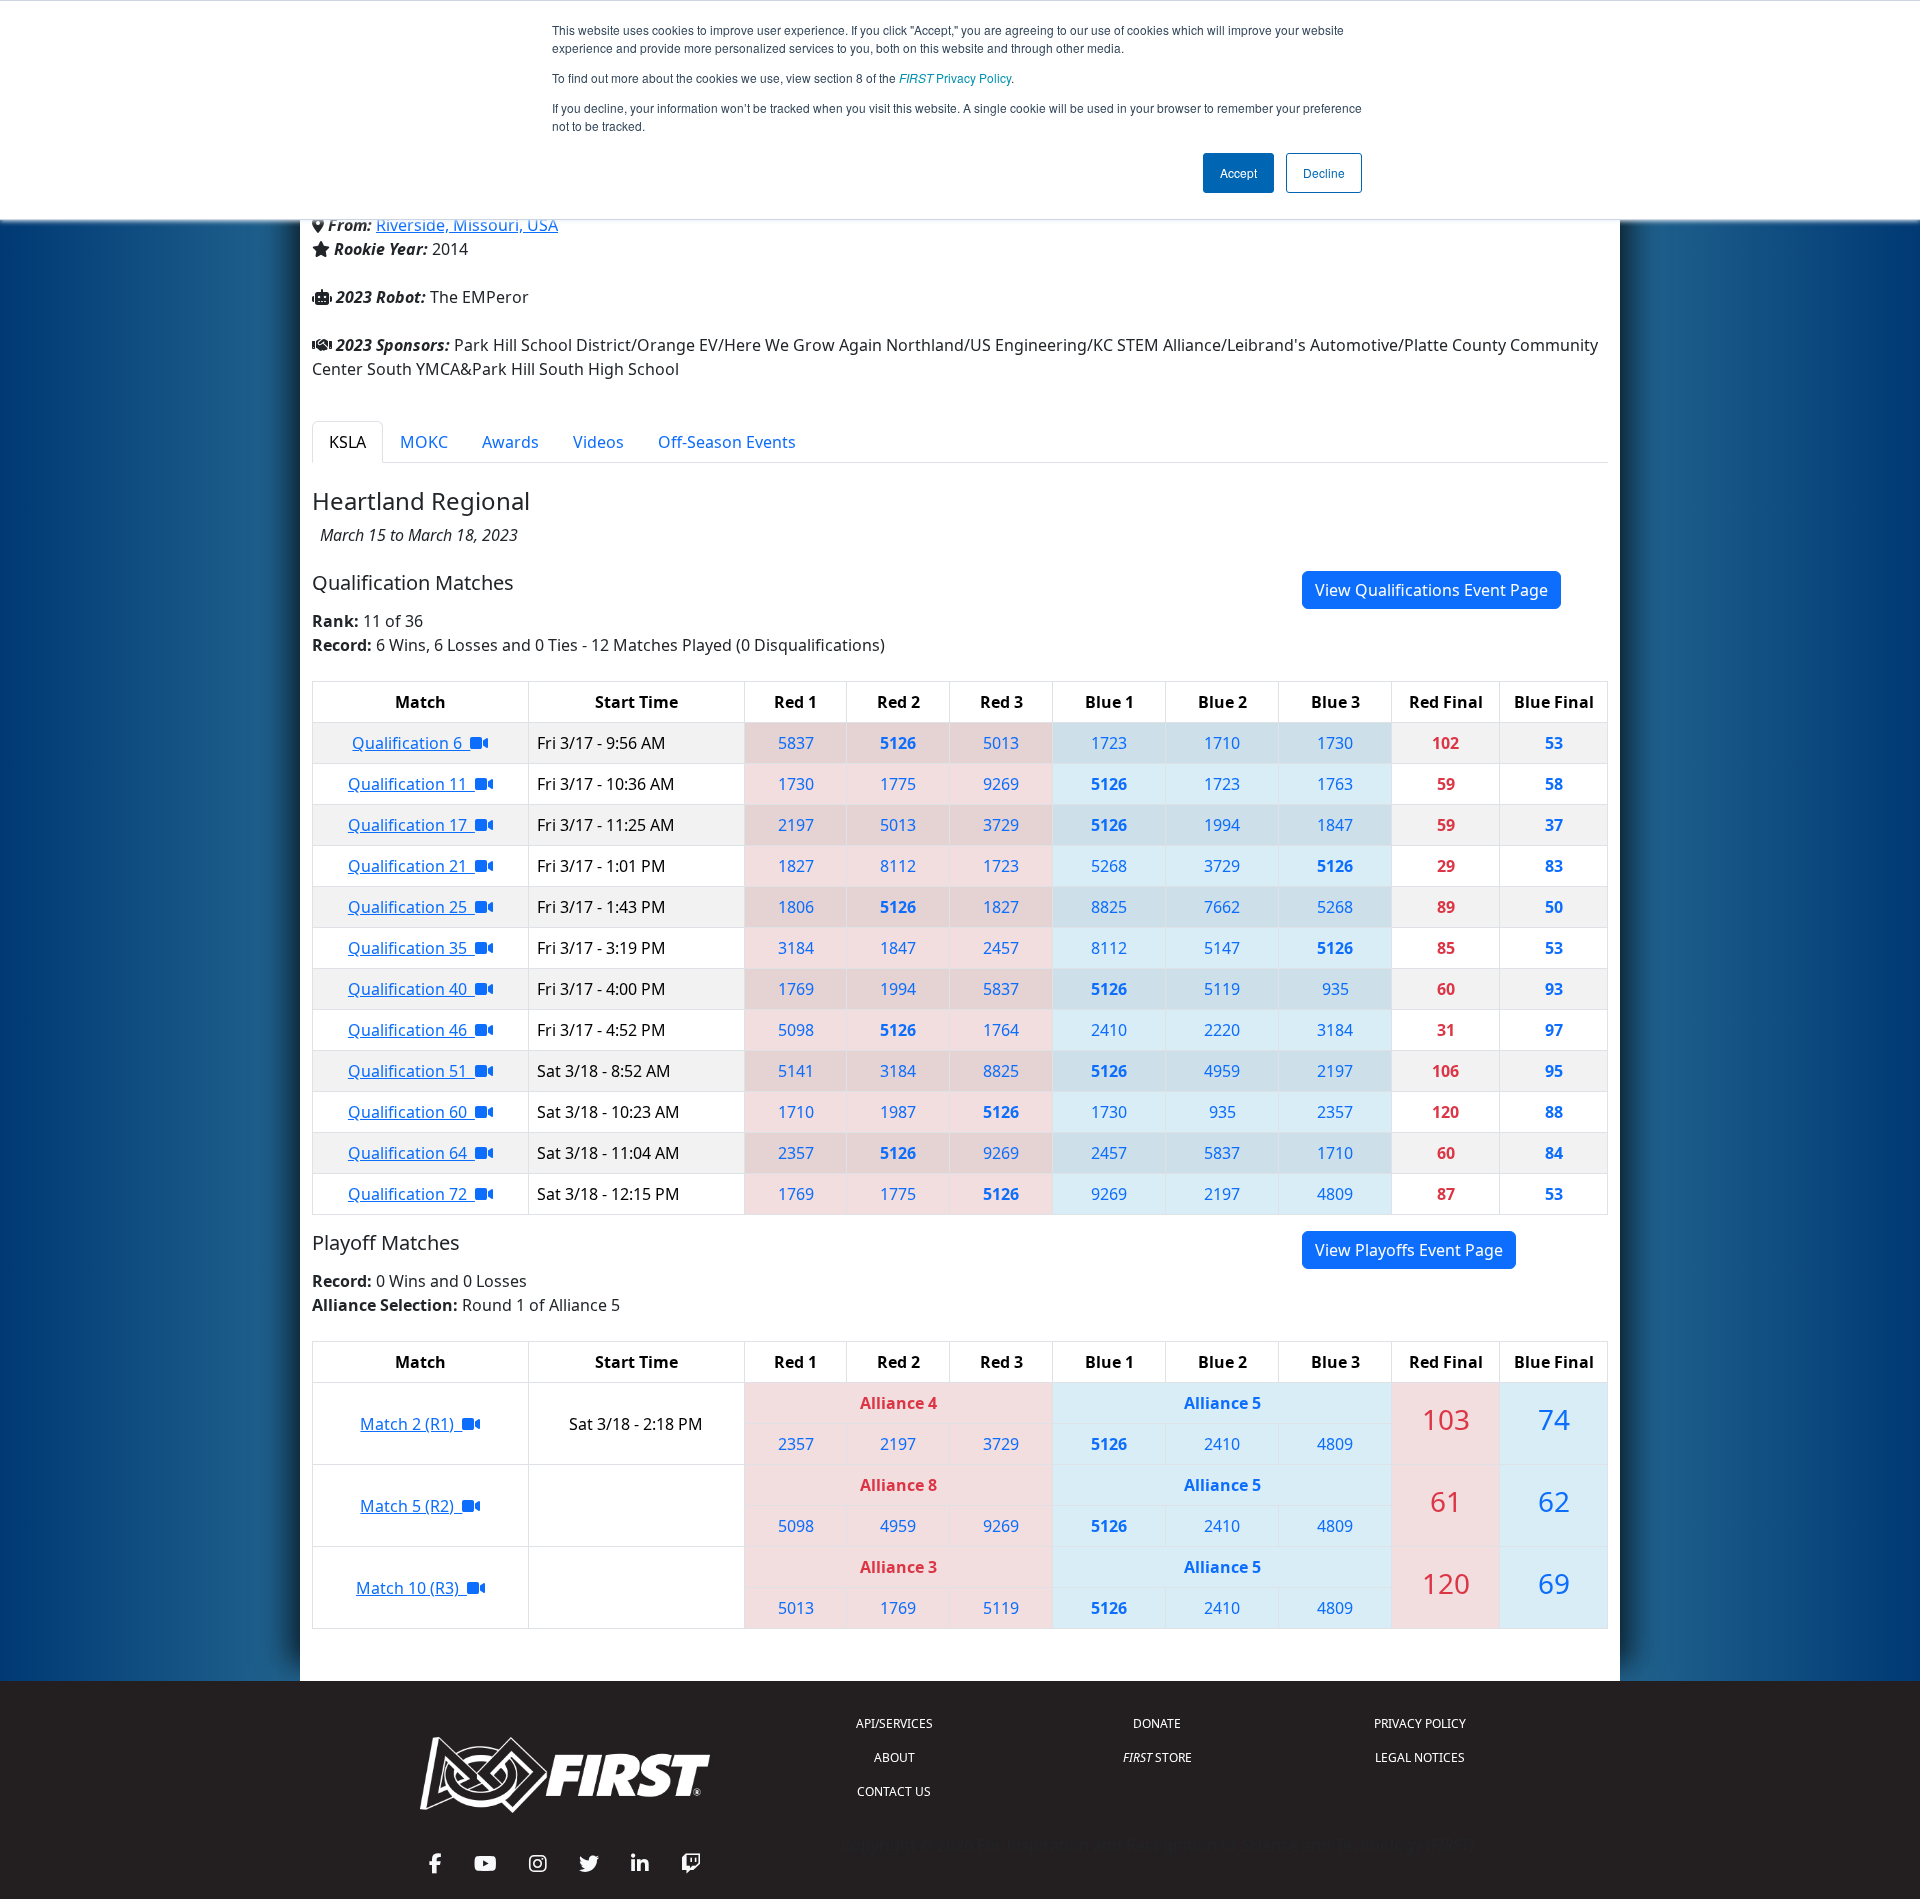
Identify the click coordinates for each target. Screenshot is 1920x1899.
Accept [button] (1238, 172)
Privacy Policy (955, 77)
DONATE (1157, 1723)
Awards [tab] (510, 442)
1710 (1222, 743)
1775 (898, 784)
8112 (898, 866)
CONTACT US (894, 1791)
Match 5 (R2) (411, 1506)
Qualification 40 (411, 989)
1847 (1335, 825)
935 (1335, 989)
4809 (1335, 1194)
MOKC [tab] (424, 442)
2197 (796, 825)
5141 (796, 1071)
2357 (1335, 1112)
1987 (898, 1112)
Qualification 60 (411, 1112)
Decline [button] (1324, 172)
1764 (1001, 1030)
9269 (1001, 784)
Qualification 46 (411, 1030)
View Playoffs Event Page (1409, 1250)
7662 (1222, 907)
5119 (1222, 989)
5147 (1222, 948)
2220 (1222, 1030)
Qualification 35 (411, 948)
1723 (1109, 743)
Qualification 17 (411, 825)
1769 (796, 989)
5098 (796, 1030)
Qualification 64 (411, 1153)
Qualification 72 (411, 1194)
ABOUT (894, 1757)
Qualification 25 (411, 907)
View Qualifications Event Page (1431, 590)
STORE (1157, 1757)
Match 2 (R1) (411, 1424)
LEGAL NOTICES (1420, 1757)
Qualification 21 (411, 866)
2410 (1109, 1030)
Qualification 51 (411, 1071)
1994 (1222, 825)
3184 (796, 948)
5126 (898, 743)
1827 (796, 866)
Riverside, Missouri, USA (467, 225)
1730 (1335, 743)
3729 (1001, 825)
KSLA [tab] (347, 442)
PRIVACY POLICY (1420, 1723)
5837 (796, 743)
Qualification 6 (411, 743)
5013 (1001, 743)
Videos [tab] (598, 442)
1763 (1335, 784)
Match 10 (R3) (411, 1588)
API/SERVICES (894, 1723)
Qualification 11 (411, 784)
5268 (1109, 866)
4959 (1222, 1071)
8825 (1109, 907)
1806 (796, 907)
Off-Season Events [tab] (727, 442)
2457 (1001, 948)
